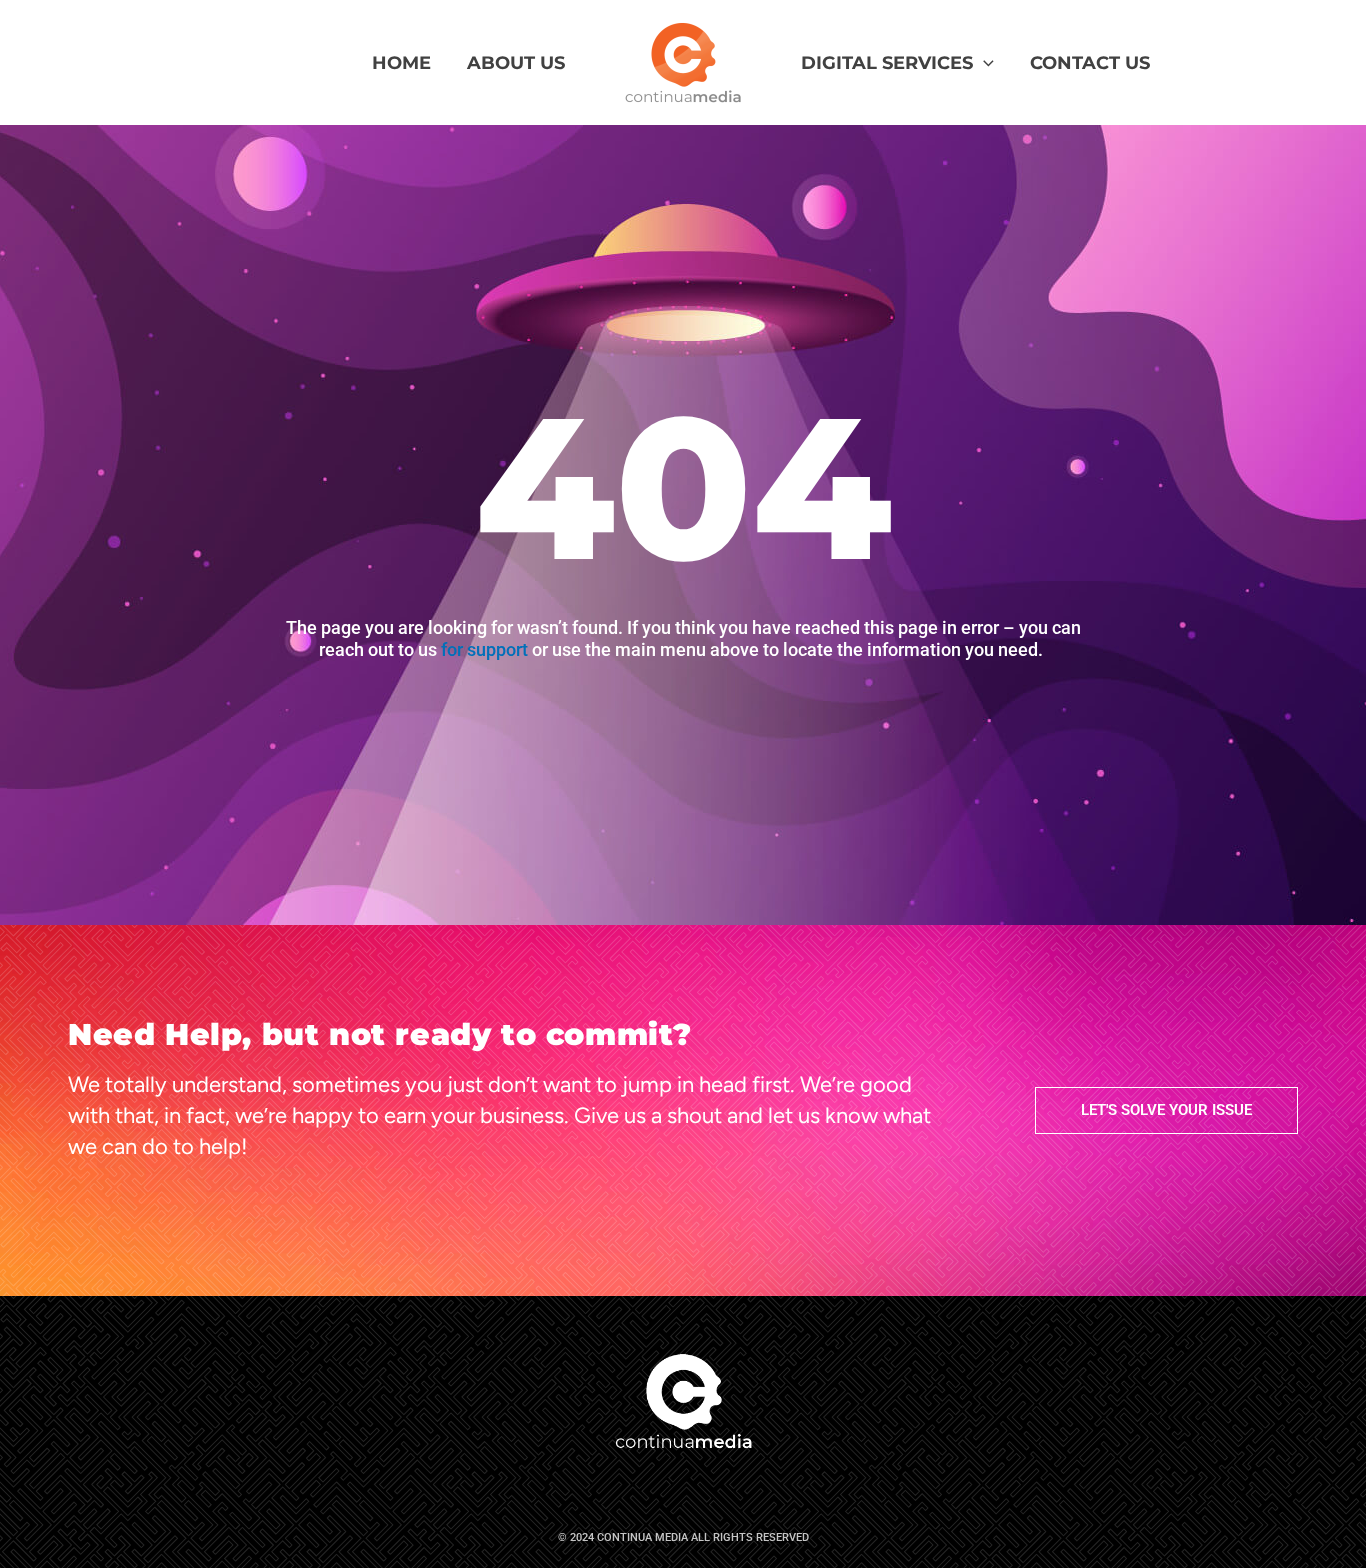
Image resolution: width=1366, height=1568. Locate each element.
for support (484, 649)
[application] (983, 63)
